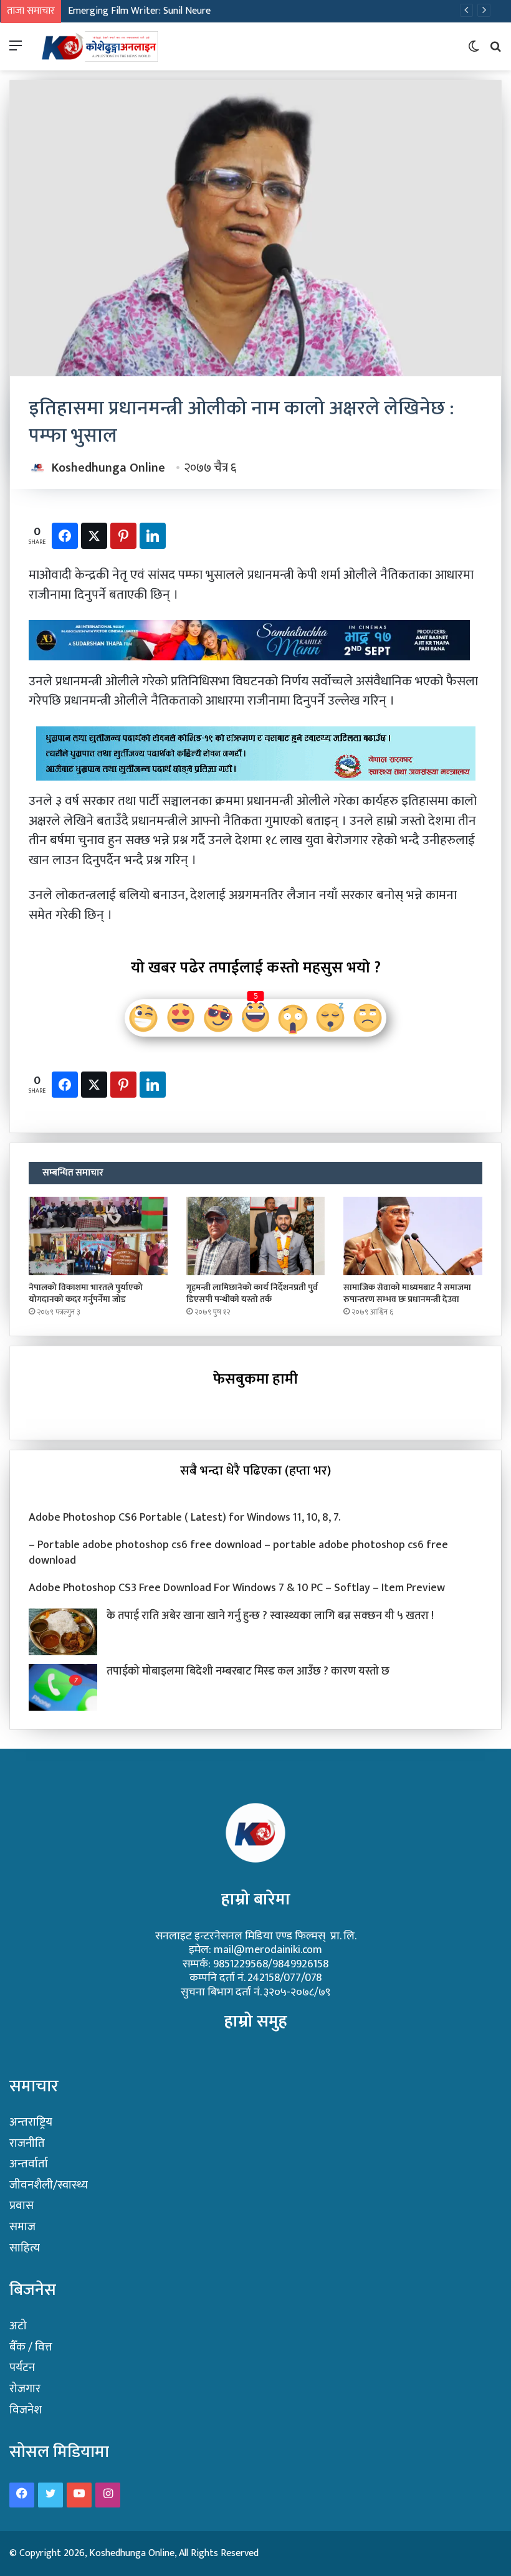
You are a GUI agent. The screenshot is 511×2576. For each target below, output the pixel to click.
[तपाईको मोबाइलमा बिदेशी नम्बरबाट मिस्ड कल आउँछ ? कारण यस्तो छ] (63, 1687)
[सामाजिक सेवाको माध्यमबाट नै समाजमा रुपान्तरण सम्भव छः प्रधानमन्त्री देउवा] (413, 1236)
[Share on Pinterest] (123, 536)
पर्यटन (22, 2368)
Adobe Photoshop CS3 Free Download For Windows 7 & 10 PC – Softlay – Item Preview (237, 1588)
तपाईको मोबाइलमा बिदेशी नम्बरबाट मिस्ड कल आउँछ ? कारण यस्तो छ (248, 1671)
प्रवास (21, 2206)
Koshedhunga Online (108, 468)
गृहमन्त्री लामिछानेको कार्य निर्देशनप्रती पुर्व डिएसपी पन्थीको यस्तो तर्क (252, 1293)
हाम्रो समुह (256, 2021)
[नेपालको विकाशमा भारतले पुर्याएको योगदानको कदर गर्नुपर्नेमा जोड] (98, 1236)
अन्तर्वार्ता (29, 2164)
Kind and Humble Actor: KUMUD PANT (147, 11)
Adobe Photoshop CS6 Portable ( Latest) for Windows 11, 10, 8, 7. (185, 1518)
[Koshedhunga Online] (98, 46)
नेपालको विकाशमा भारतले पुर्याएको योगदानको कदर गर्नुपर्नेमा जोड (86, 1293)
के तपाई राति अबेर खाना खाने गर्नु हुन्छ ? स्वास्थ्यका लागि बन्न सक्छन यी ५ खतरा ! (270, 1616)
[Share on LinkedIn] (153, 536)
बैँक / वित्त (31, 2347)
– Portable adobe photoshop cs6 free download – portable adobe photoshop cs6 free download (238, 1553)
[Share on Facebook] (65, 536)
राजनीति (27, 2143)
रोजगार (25, 2389)
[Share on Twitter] (94, 536)
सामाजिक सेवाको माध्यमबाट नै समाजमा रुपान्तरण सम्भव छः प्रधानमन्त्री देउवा (407, 1293)
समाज (22, 2227)
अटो (18, 2326)
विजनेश (26, 2410)
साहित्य (25, 2248)
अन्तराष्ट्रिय (31, 2122)
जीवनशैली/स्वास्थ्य (49, 2185)
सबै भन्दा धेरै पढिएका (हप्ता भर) (255, 1471)
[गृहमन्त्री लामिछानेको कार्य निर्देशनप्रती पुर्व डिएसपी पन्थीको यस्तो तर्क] (256, 1236)
